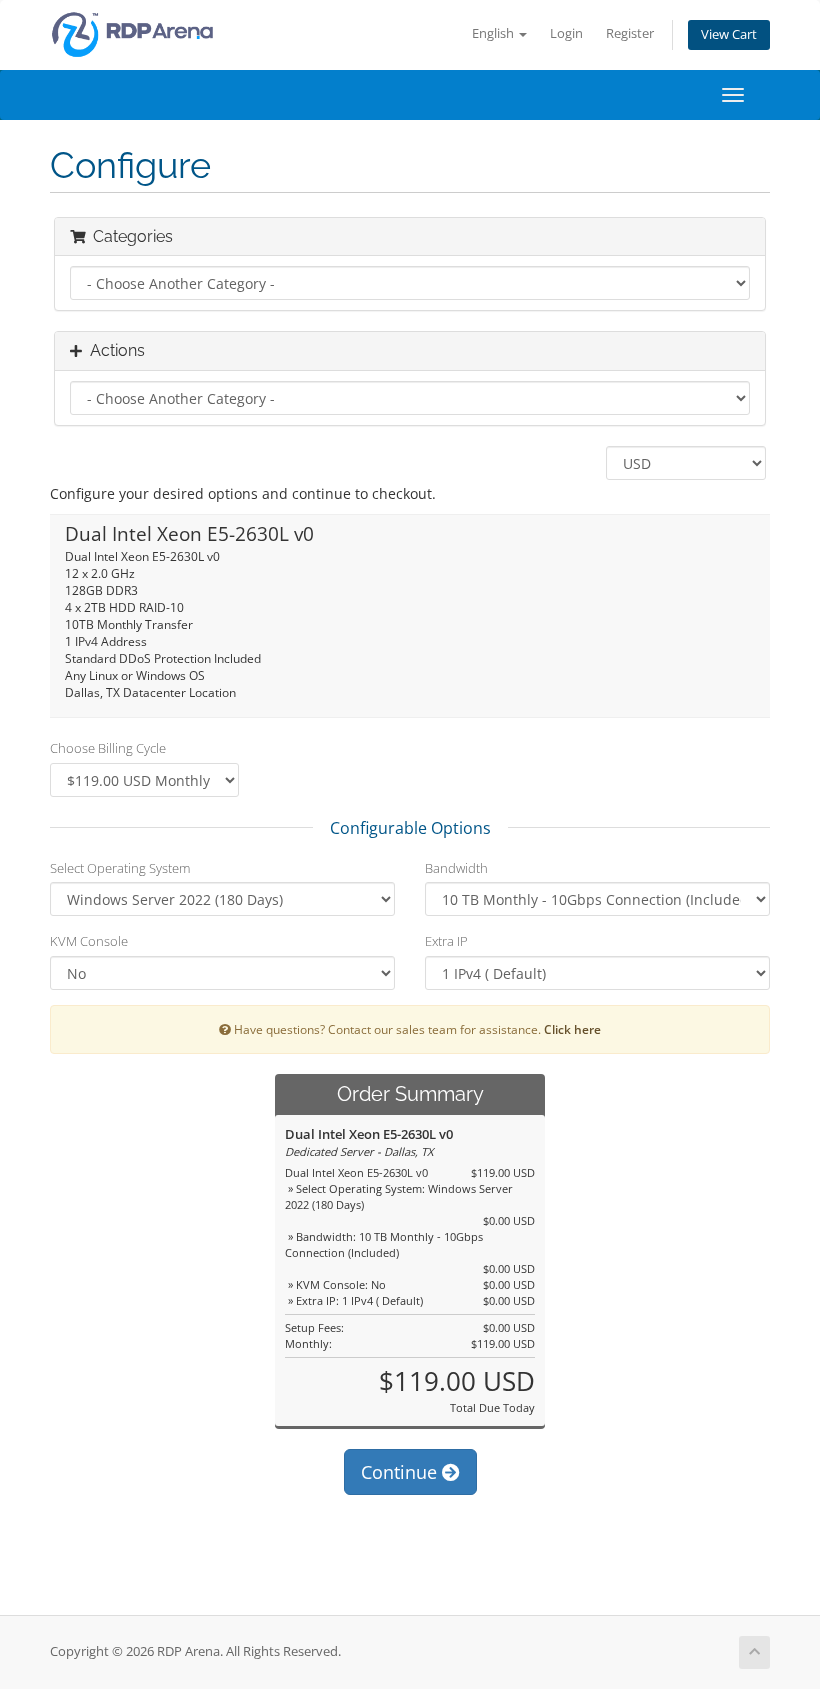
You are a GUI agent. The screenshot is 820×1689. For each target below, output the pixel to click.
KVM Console (89, 941)
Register (630, 33)
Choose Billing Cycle (108, 748)
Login (566, 33)
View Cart (729, 34)
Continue (401, 1472)
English (494, 33)
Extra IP (446, 941)
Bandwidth (456, 868)
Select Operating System (120, 868)
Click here (572, 1029)
